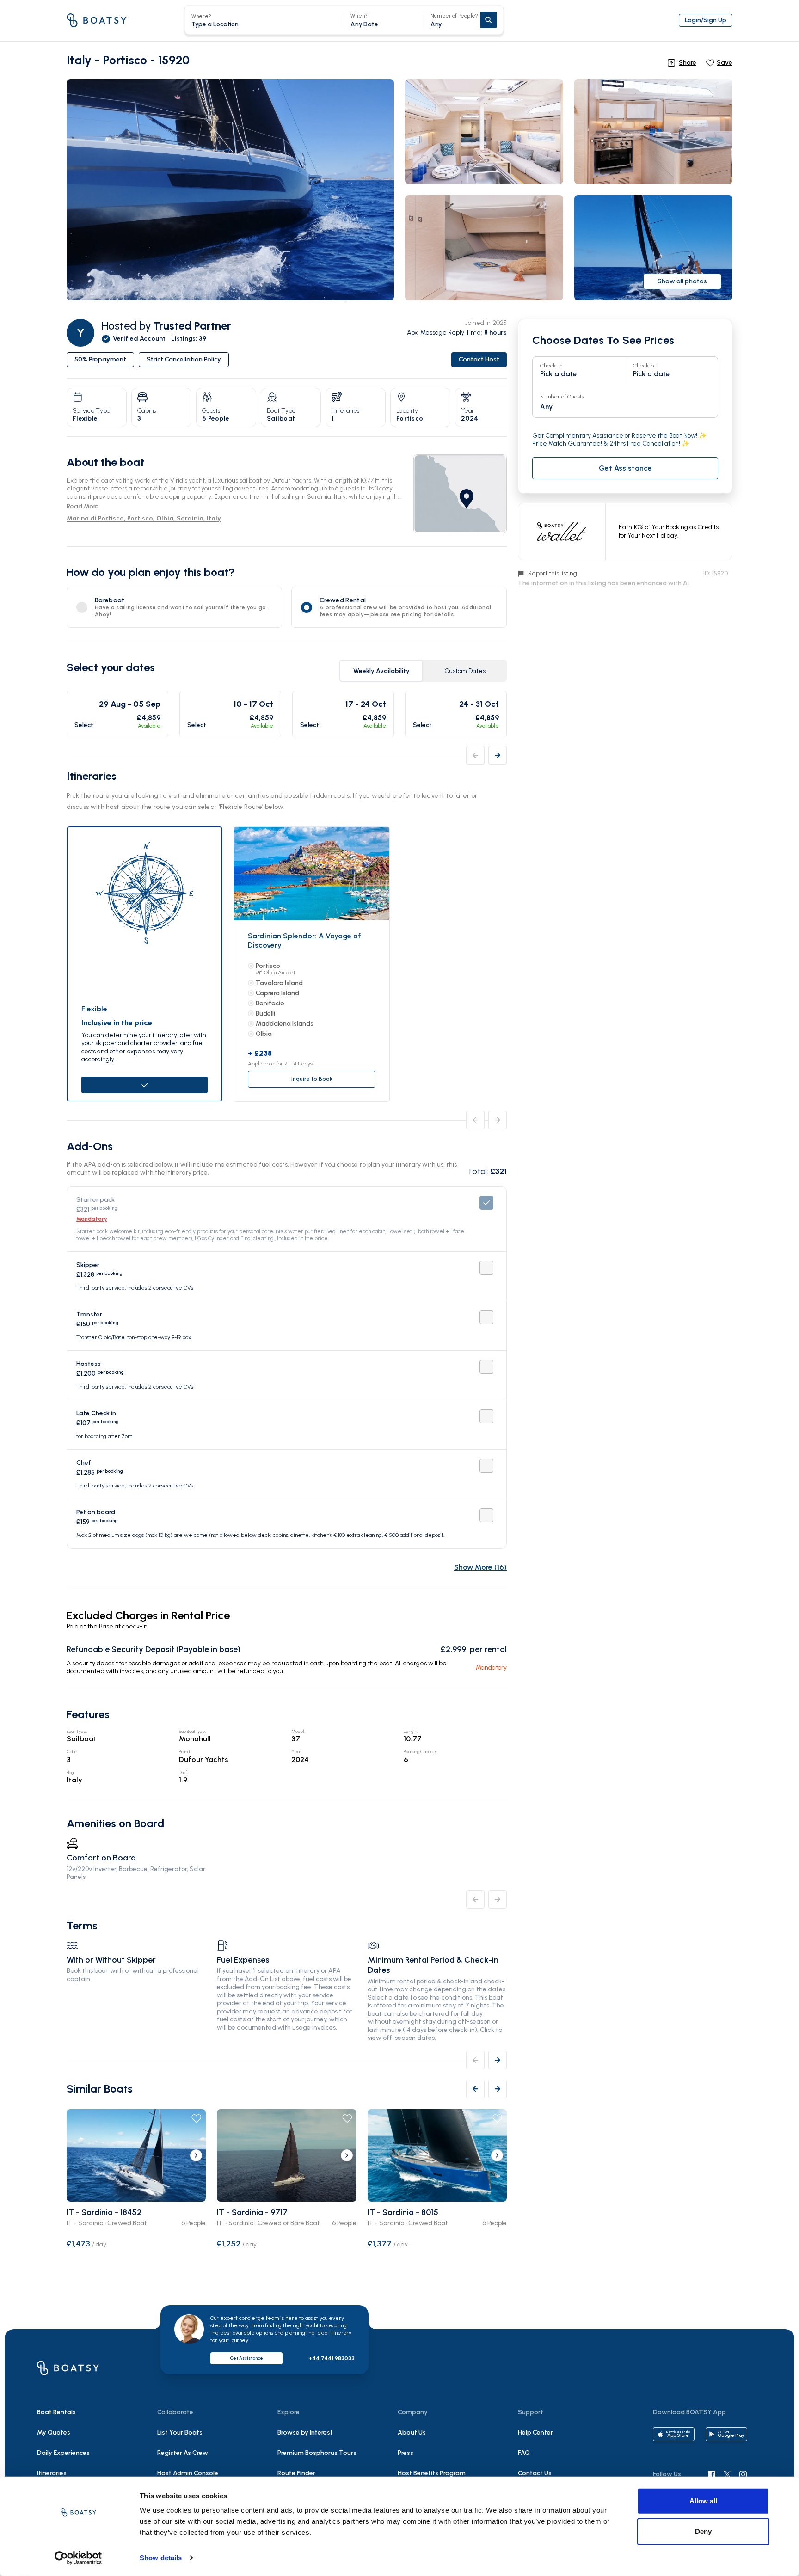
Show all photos (682, 281)
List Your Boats (180, 2432)
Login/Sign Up (706, 20)
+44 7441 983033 (332, 2358)
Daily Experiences (63, 2453)
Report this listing (553, 573)
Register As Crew (183, 2453)
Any (454, 20)
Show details (161, 2558)
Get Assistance (246, 2358)
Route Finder (296, 2473)
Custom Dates (465, 671)
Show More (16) (480, 1567)
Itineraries (52, 2473)
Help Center (535, 2432)
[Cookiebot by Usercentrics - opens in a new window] (78, 2558)
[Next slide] (196, 2155)
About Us (412, 2432)
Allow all (703, 2501)
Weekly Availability (381, 671)
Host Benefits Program (432, 2473)
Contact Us (535, 2473)
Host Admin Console (188, 2473)
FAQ (524, 2453)
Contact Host (479, 359)
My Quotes (54, 2432)
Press (406, 2453)
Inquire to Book (312, 1079)
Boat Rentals (56, 2412)
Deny (703, 2531)
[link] (460, 494)
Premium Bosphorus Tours (317, 2453)
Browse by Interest (305, 2432)
